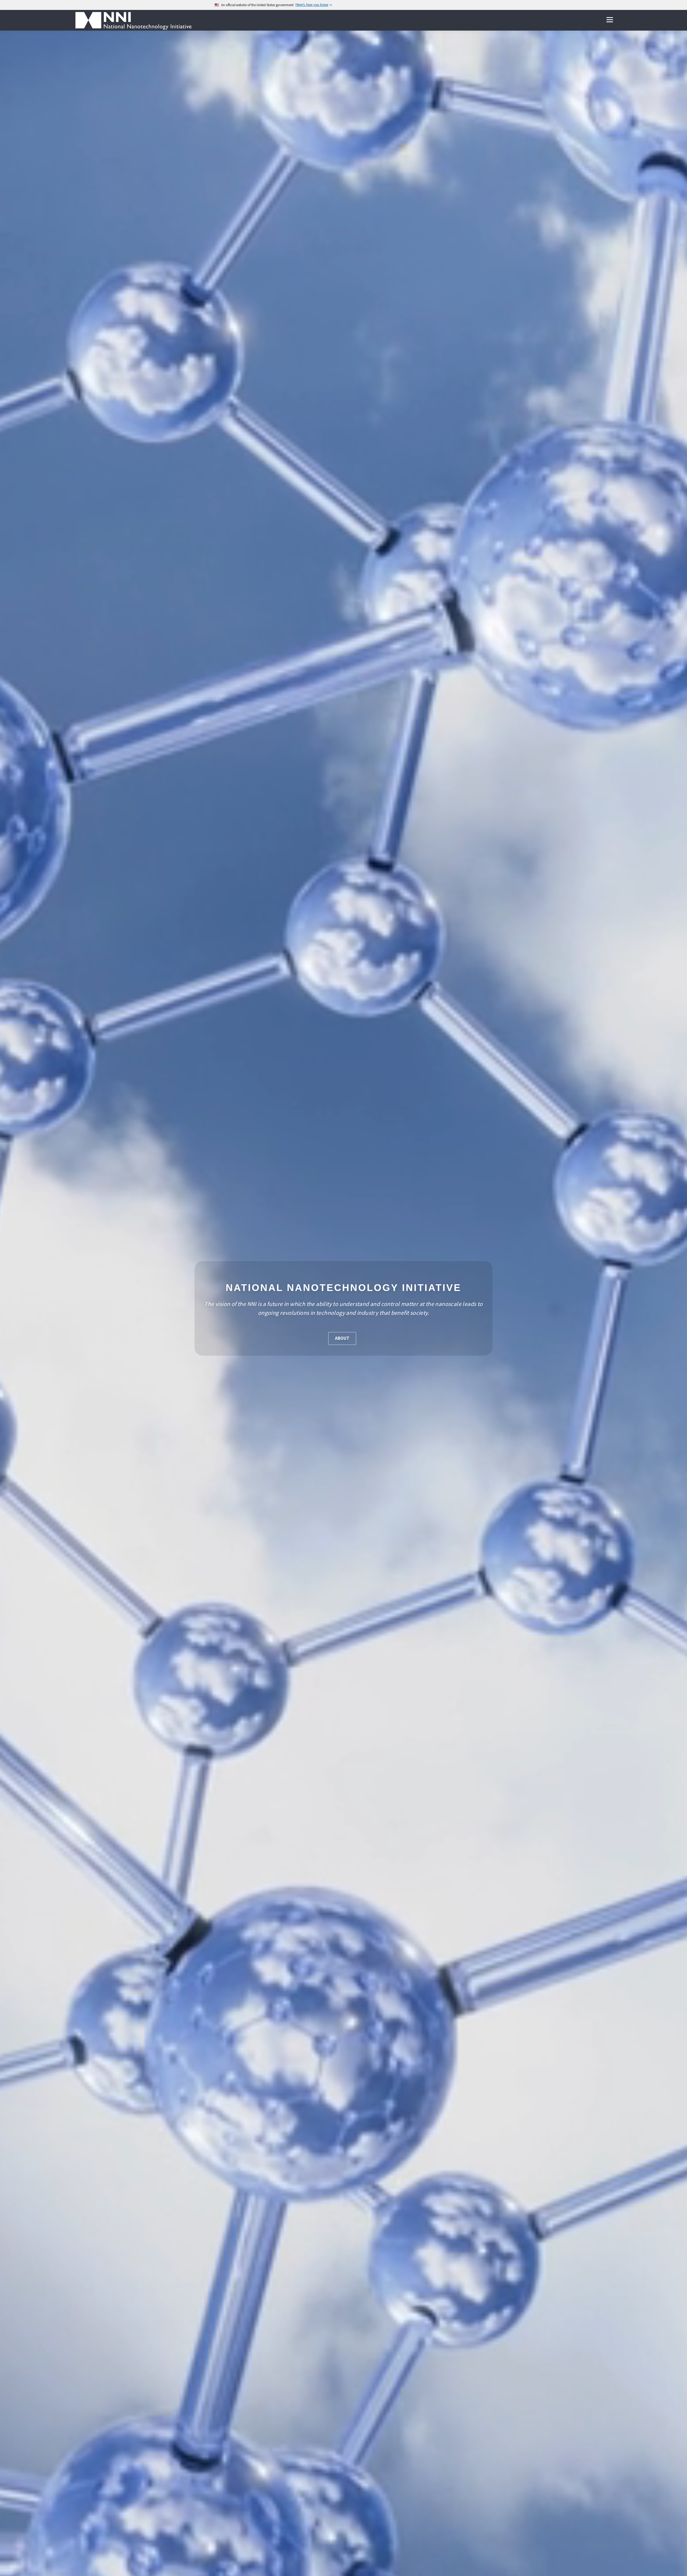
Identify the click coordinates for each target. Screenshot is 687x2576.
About (342, 1338)
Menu (610, 20)
